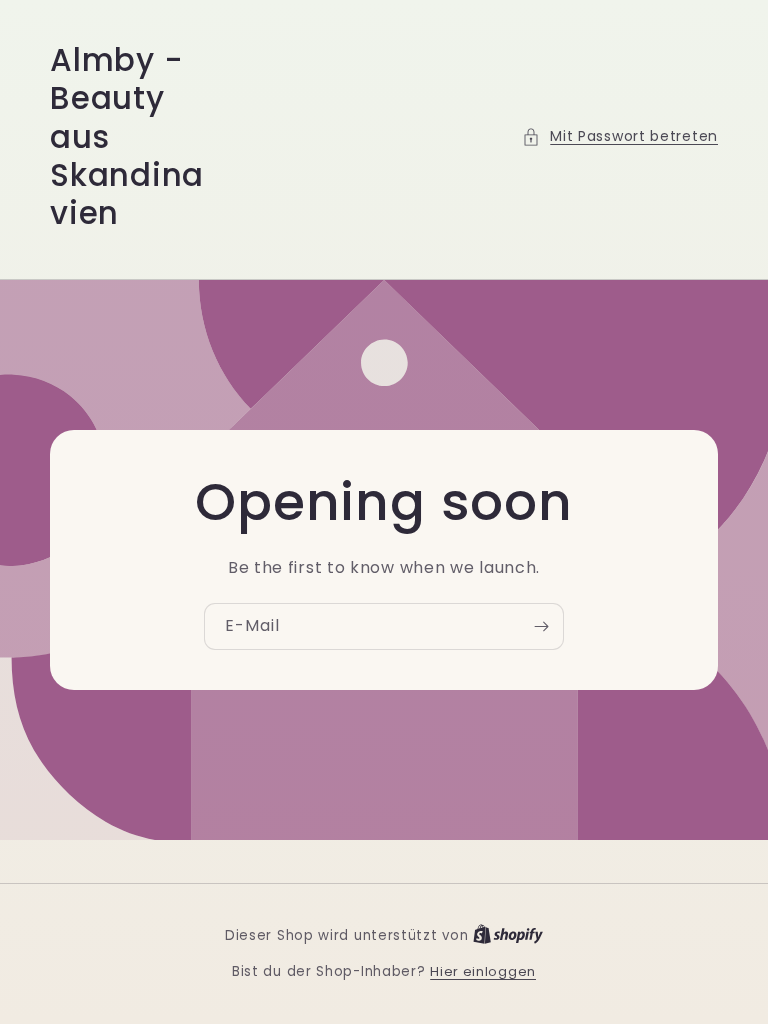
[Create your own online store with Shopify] (508, 935)
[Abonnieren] (541, 626)
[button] (620, 136)
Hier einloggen (483, 971)
